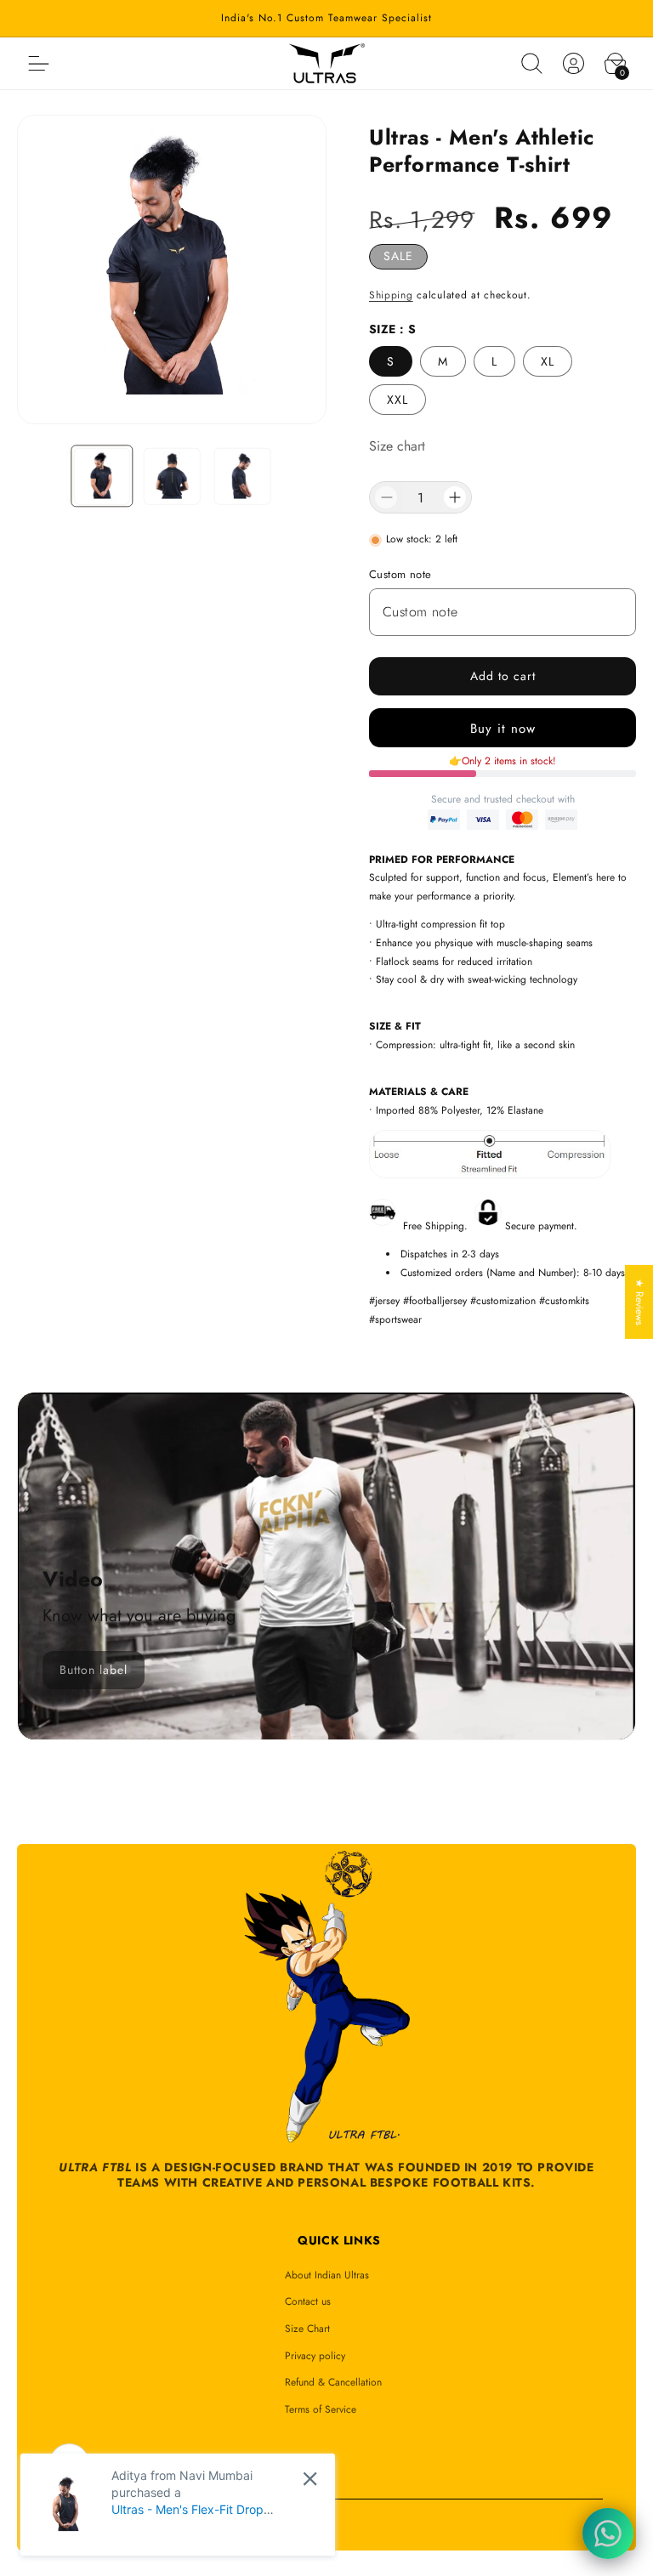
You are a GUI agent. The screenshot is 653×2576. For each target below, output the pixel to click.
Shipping (391, 295)
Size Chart (307, 2329)
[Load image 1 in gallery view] (102, 477)
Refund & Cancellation (333, 2382)
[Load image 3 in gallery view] (243, 477)
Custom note (400, 574)
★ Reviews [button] (639, 1302)
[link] (94, 1670)
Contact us (308, 2301)
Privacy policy (315, 2356)
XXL (397, 400)
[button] (531, 64)
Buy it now (503, 729)
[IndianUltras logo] (327, 64)
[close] (310, 2479)
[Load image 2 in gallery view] (172, 477)
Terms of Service (321, 2409)
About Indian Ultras (327, 2275)
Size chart (397, 446)
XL (548, 361)
